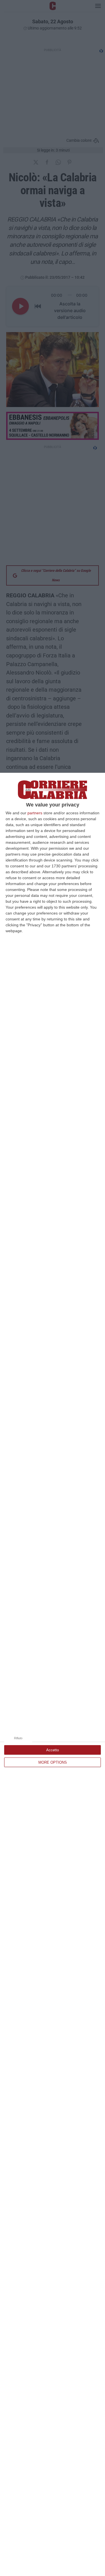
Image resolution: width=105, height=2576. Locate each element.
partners (35, 813)
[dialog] (53, 1674)
